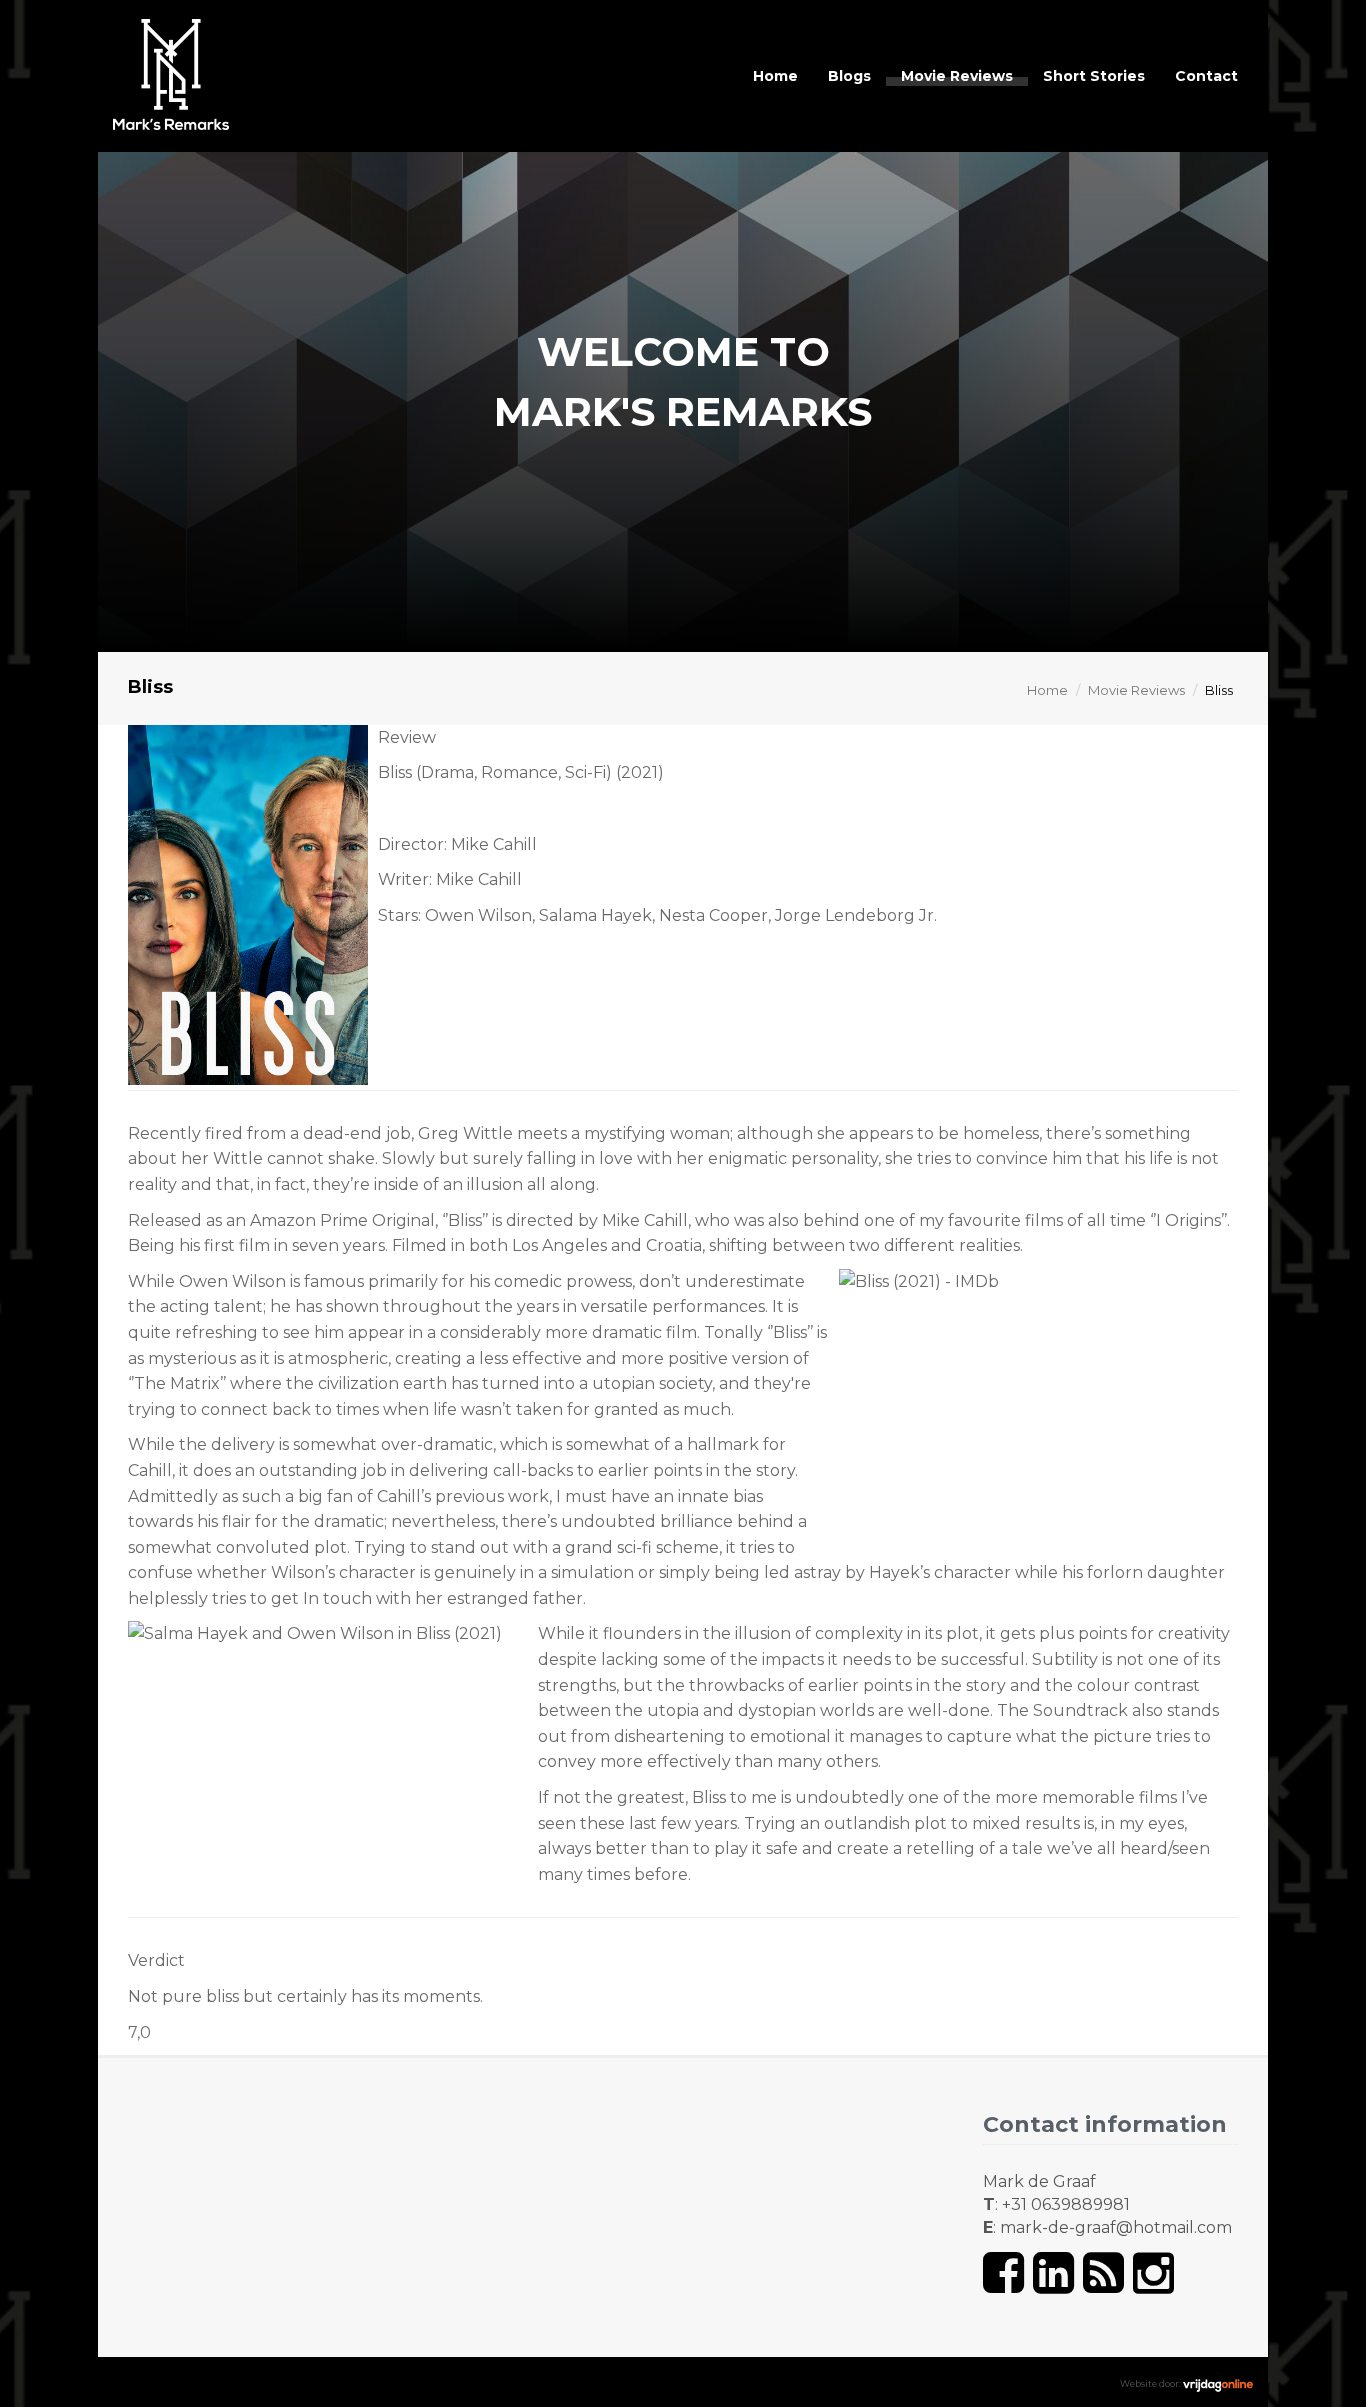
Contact (1206, 76)
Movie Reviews (957, 76)
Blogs (849, 76)
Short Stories (1094, 76)
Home (775, 76)
